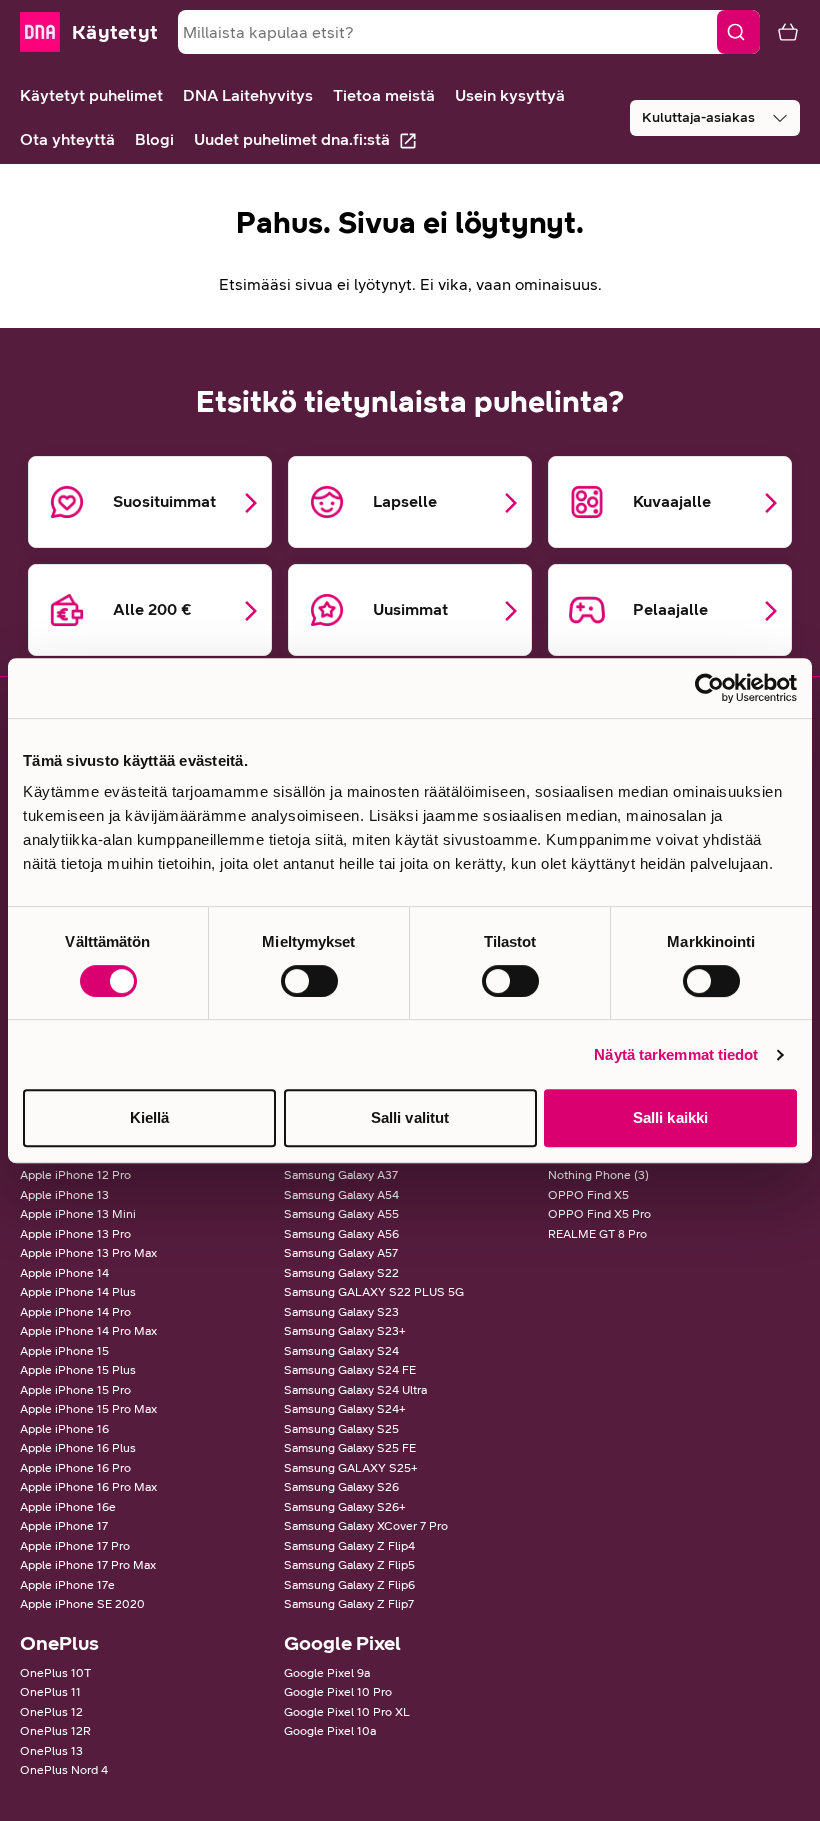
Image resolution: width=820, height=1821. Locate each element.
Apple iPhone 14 (64, 1273)
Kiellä (150, 1117)
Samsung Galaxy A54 (341, 1195)
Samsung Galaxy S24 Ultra (355, 1390)
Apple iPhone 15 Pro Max (88, 1409)
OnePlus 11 (50, 1692)
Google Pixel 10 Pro (338, 1692)
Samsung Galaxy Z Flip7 (349, 1604)
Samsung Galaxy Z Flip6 (349, 1585)
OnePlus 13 (51, 1751)
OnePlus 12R (55, 1731)
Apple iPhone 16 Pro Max (88, 1487)
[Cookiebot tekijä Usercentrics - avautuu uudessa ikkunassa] (709, 688)
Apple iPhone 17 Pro (75, 1546)
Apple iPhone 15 (64, 1351)
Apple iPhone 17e (67, 1585)
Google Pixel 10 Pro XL (347, 1712)
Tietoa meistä (384, 95)
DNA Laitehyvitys (248, 95)
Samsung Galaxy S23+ (345, 1331)
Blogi (154, 139)
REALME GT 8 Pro (597, 1234)
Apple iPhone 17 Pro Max (88, 1565)
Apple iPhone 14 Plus (78, 1292)
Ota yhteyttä (67, 139)
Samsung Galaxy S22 (341, 1273)
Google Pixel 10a (330, 1731)
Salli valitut (410, 1117)
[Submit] (738, 32)
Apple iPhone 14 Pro (75, 1312)
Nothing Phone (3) (598, 1175)
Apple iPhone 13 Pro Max (88, 1253)
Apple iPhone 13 (64, 1195)
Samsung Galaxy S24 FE (350, 1370)
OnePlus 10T (55, 1673)
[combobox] (469, 32)
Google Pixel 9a (327, 1673)
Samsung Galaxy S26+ (345, 1507)
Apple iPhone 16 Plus (78, 1448)
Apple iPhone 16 (64, 1429)
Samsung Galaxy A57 (341, 1253)
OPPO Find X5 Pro (599, 1214)
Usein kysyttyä (510, 95)
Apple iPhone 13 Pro (75, 1234)
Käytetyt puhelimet (91, 95)
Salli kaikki (670, 1117)
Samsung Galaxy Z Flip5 (349, 1565)
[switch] (309, 981)
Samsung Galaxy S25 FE (350, 1448)
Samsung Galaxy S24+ (345, 1409)
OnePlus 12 (51, 1712)
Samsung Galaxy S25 (341, 1429)
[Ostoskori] (780, 32)
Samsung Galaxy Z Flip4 (349, 1546)
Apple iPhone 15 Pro (75, 1390)
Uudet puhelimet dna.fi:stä (292, 139)
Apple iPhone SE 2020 (82, 1604)
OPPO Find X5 (588, 1195)
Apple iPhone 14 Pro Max (88, 1331)
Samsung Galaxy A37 (341, 1175)
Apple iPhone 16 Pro (75, 1468)
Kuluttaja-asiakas (698, 117)
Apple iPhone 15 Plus (78, 1370)
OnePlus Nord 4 (64, 1770)
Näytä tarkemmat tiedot (676, 1054)
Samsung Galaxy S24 (341, 1351)
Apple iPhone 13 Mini (78, 1214)
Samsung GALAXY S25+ (351, 1468)
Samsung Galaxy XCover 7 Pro (366, 1526)
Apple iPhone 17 (64, 1526)
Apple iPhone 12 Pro (75, 1175)
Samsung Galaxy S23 (341, 1312)
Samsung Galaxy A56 (341, 1234)
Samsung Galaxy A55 (341, 1214)
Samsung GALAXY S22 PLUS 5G (374, 1292)
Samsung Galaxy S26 (341, 1487)
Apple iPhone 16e (68, 1507)
